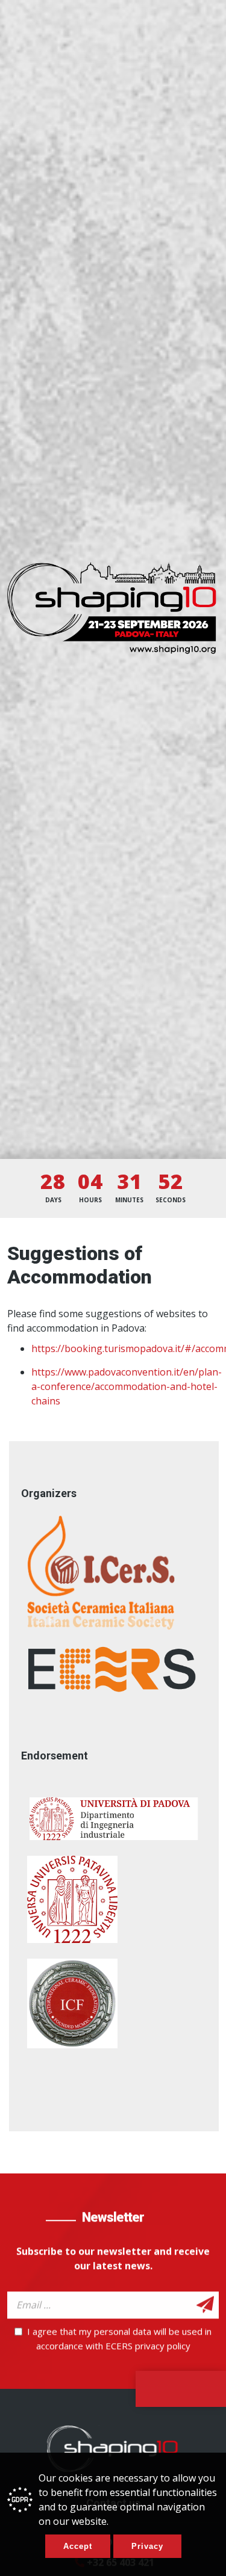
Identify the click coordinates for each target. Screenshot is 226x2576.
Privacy (147, 2546)
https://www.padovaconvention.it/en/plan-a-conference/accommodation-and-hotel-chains (127, 1386)
